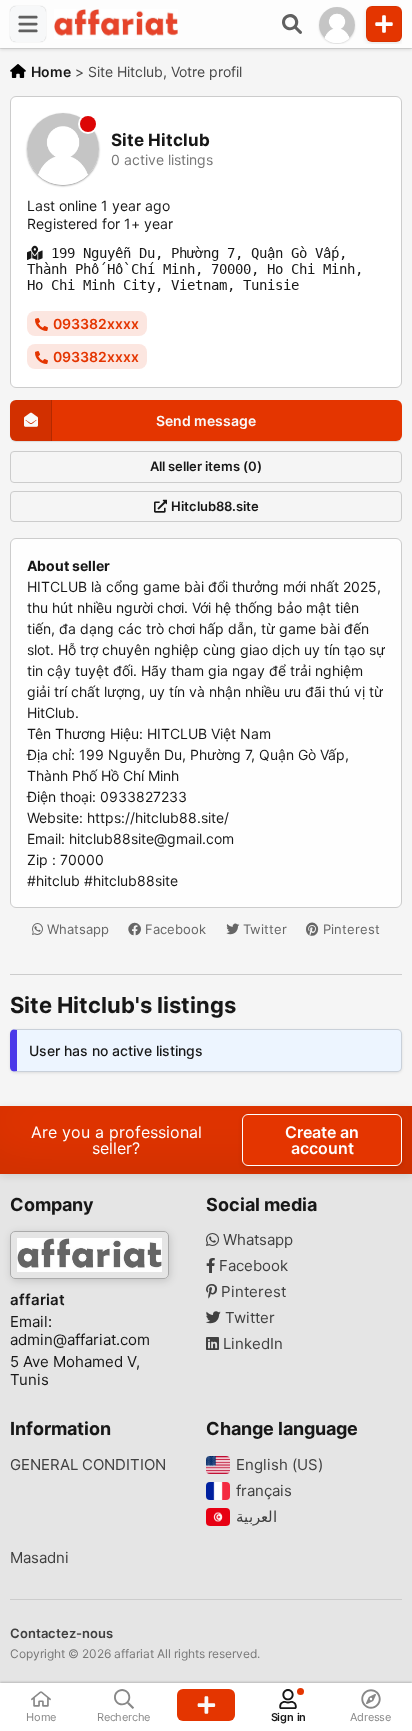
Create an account (322, 1140)
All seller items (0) (206, 466)
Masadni (39, 1558)
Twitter (263, 929)
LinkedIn (251, 1344)
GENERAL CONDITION (88, 1465)
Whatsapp (76, 929)
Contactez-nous (61, 1633)
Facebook (173, 929)
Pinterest (349, 929)
